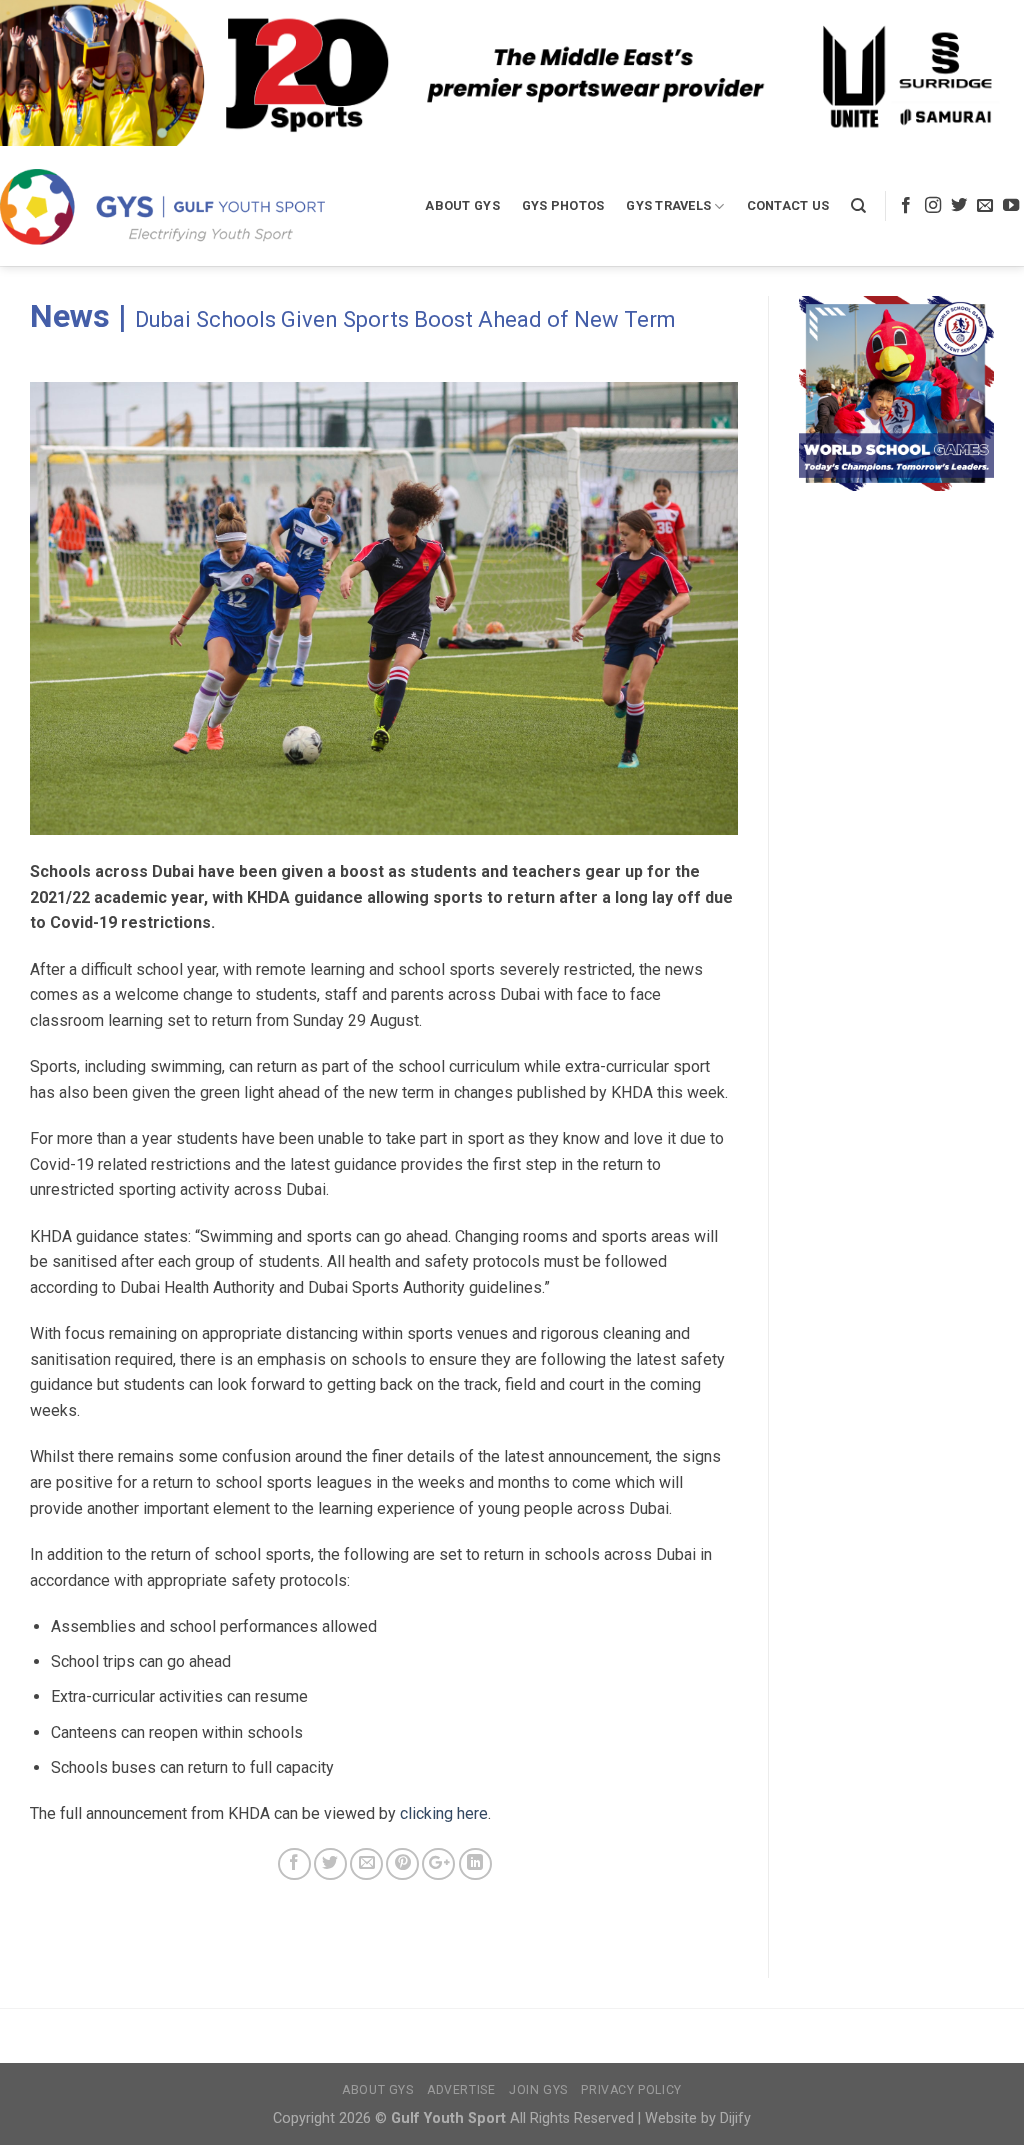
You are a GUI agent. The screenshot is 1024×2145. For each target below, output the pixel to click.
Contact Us (788, 205)
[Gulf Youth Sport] (162, 206)
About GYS (462, 205)
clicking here (444, 1813)
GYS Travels (668, 205)
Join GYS (538, 2090)
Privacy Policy (631, 2090)
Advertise (461, 2090)
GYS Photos (563, 205)
